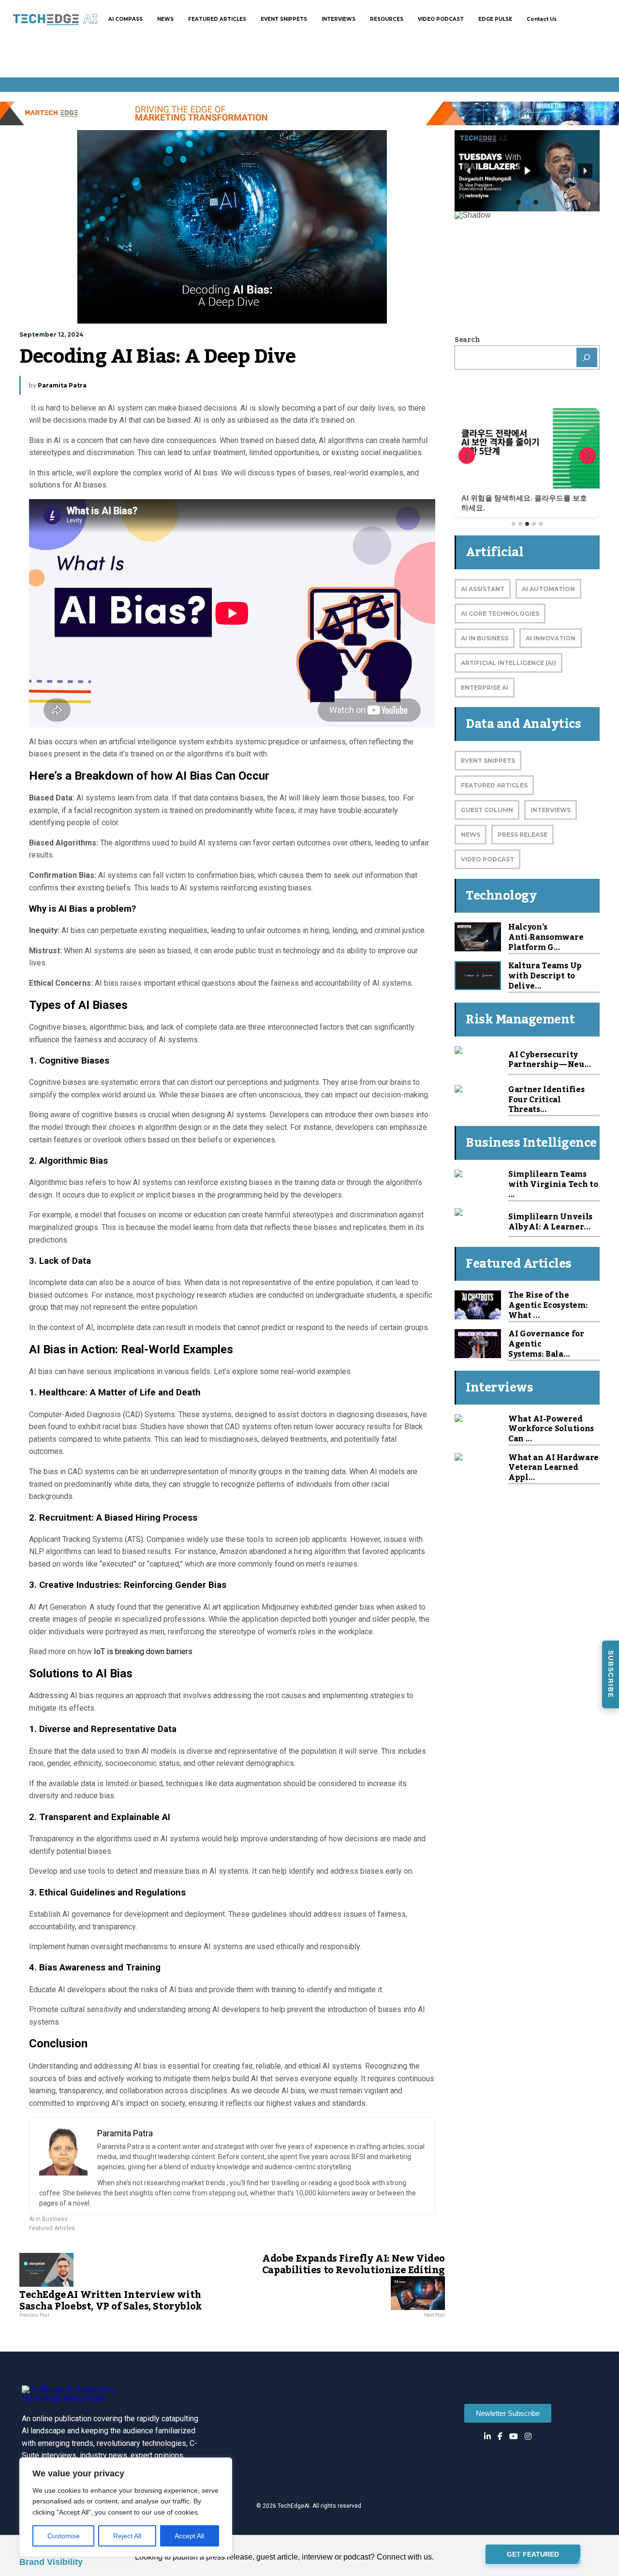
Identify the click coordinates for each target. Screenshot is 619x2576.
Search (467, 340)
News (471, 835)
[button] (469, 171)
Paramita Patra (62, 385)
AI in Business (48, 2219)
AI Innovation (551, 638)
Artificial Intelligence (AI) (508, 663)
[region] (126, 2507)
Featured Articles (52, 2228)
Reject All (127, 2536)
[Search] (587, 357)
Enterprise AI (485, 688)
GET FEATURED (533, 2555)
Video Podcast (487, 859)
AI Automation (548, 589)
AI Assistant (483, 589)
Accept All (189, 2536)
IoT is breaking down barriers (143, 1651)
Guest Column (487, 810)
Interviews (551, 810)
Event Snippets (488, 761)
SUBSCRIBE (611, 1674)
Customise (64, 2536)
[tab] (514, 524)
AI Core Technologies (500, 614)
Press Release (523, 835)
